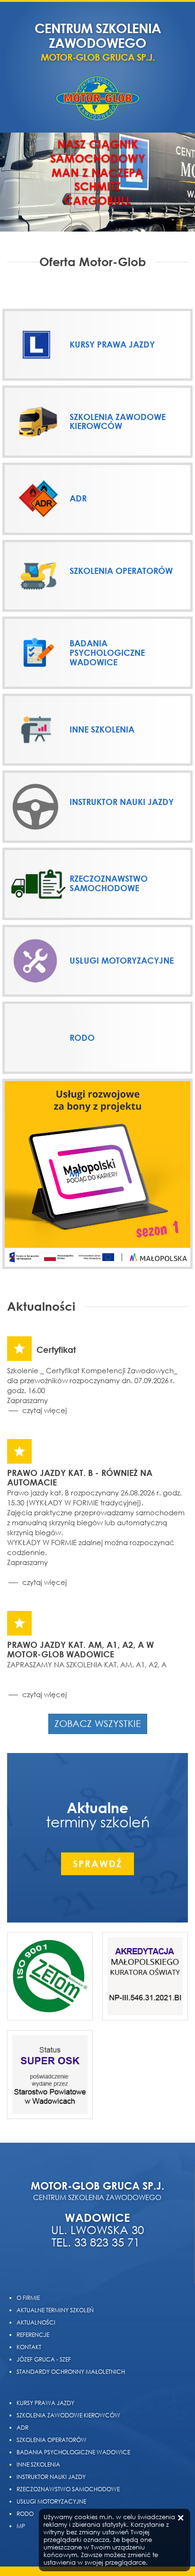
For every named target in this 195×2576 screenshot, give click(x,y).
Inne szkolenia (38, 2464)
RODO (25, 2514)
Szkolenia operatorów (52, 2440)
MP (21, 2526)
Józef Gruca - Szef (44, 2359)
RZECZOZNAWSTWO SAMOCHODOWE (68, 2489)
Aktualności (36, 2322)
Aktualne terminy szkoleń (55, 2310)
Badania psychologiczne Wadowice (73, 2452)
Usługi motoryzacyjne (51, 2501)
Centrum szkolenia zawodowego (98, 42)
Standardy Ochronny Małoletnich (71, 2372)
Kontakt (29, 2347)
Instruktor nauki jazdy (51, 2477)
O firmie (28, 2298)
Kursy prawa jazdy (45, 2403)
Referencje (33, 2335)
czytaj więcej (44, 1410)
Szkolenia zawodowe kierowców (68, 2415)
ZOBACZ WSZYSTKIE (98, 1723)
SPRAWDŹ (97, 1864)
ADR (22, 2428)
